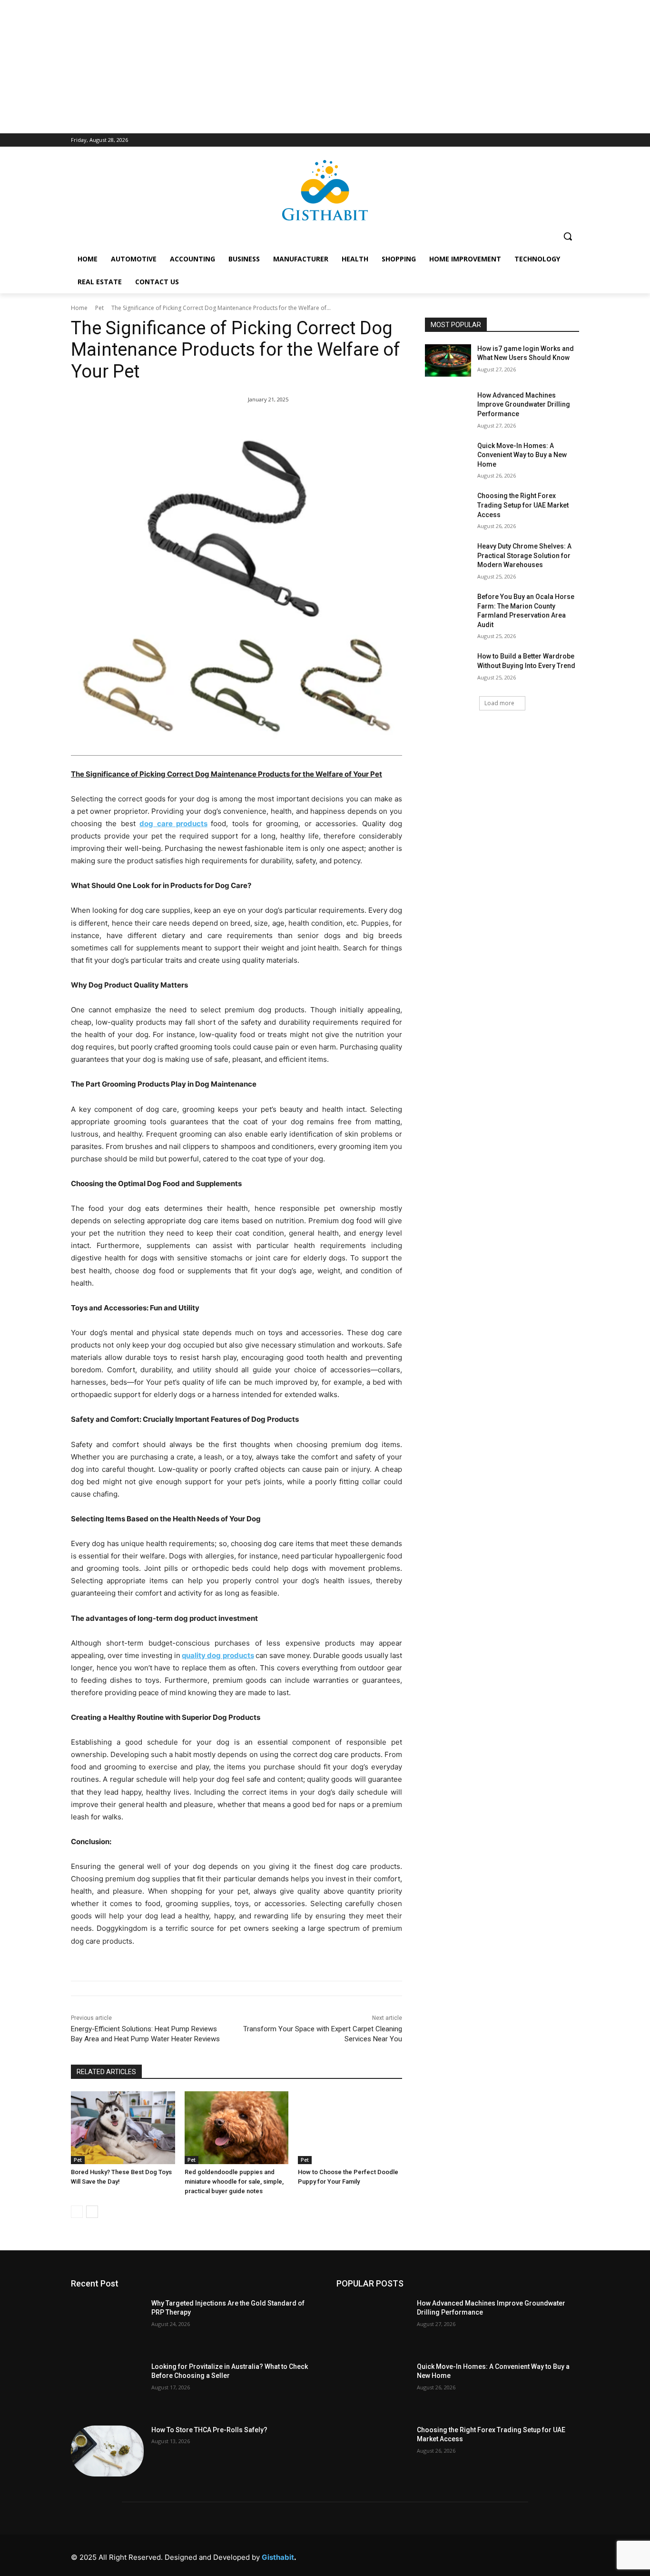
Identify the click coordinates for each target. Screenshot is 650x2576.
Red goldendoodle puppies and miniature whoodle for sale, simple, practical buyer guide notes (234, 2182)
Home (79, 308)
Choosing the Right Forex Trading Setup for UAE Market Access (523, 505)
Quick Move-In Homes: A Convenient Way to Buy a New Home (522, 455)
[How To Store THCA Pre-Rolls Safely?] (107, 2451)
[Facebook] (442, 2555)
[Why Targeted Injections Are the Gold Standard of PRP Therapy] (107, 2324)
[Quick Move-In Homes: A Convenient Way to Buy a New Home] (448, 458)
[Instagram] (464, 2555)
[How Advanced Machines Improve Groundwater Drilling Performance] (448, 407)
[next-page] (92, 2212)
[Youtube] (571, 2555)
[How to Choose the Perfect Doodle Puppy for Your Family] (350, 2128)
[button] (568, 236)
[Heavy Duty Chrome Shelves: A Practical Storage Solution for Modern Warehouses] (448, 558)
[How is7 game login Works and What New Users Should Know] (448, 360)
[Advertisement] (325, 67)
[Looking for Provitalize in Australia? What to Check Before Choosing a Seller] (107, 2388)
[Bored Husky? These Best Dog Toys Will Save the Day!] (123, 2128)
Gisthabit (278, 2557)
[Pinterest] (507, 2555)
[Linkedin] (485, 2555)
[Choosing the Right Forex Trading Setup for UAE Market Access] (448, 508)
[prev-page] (77, 2212)
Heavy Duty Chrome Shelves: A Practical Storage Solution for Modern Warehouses (524, 555)
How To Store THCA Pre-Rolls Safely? (209, 2430)
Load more (499, 703)
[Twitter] (528, 2555)
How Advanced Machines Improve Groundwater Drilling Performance (524, 404)
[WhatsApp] (549, 2555)
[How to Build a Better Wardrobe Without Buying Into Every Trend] (448, 668)
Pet (99, 308)
